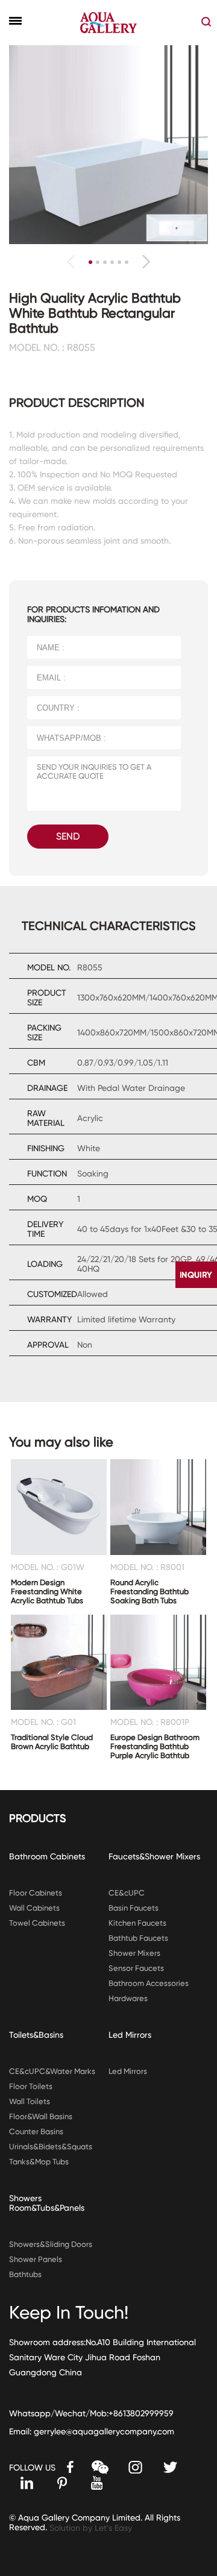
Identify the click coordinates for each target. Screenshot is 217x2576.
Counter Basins (36, 2131)
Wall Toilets (30, 2101)
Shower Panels (36, 2259)
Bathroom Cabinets (47, 1856)
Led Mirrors (130, 2035)
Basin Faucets (134, 1908)
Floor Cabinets (36, 1893)
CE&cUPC (127, 1893)
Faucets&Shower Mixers (154, 1856)
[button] (146, 262)
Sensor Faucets (136, 1968)
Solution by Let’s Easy (91, 2528)
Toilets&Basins (36, 2035)
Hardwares (128, 1998)
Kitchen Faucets (137, 1923)
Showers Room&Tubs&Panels (47, 2203)
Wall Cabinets (34, 1908)
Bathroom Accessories (149, 1983)
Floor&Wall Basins (41, 2116)
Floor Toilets (31, 2086)
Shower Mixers (134, 1953)
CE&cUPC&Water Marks (52, 2071)
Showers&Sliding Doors (51, 2244)
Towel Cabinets (37, 1923)
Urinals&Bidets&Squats (51, 2147)
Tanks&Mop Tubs (39, 2162)
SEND (68, 836)
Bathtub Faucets (138, 1938)
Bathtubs (25, 2274)
